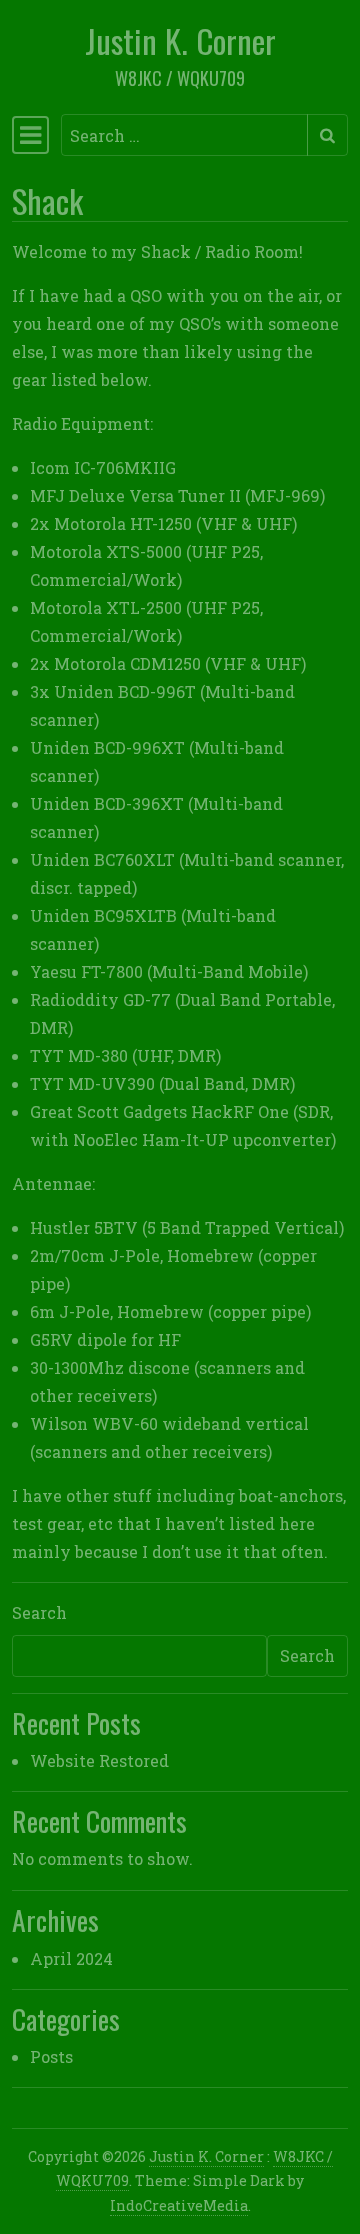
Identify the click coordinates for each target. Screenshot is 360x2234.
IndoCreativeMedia (179, 2205)
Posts (51, 2056)
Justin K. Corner (180, 40)
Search (39, 1612)
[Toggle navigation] (30, 135)
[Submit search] (327, 135)
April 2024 (71, 1958)
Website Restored (99, 1760)
